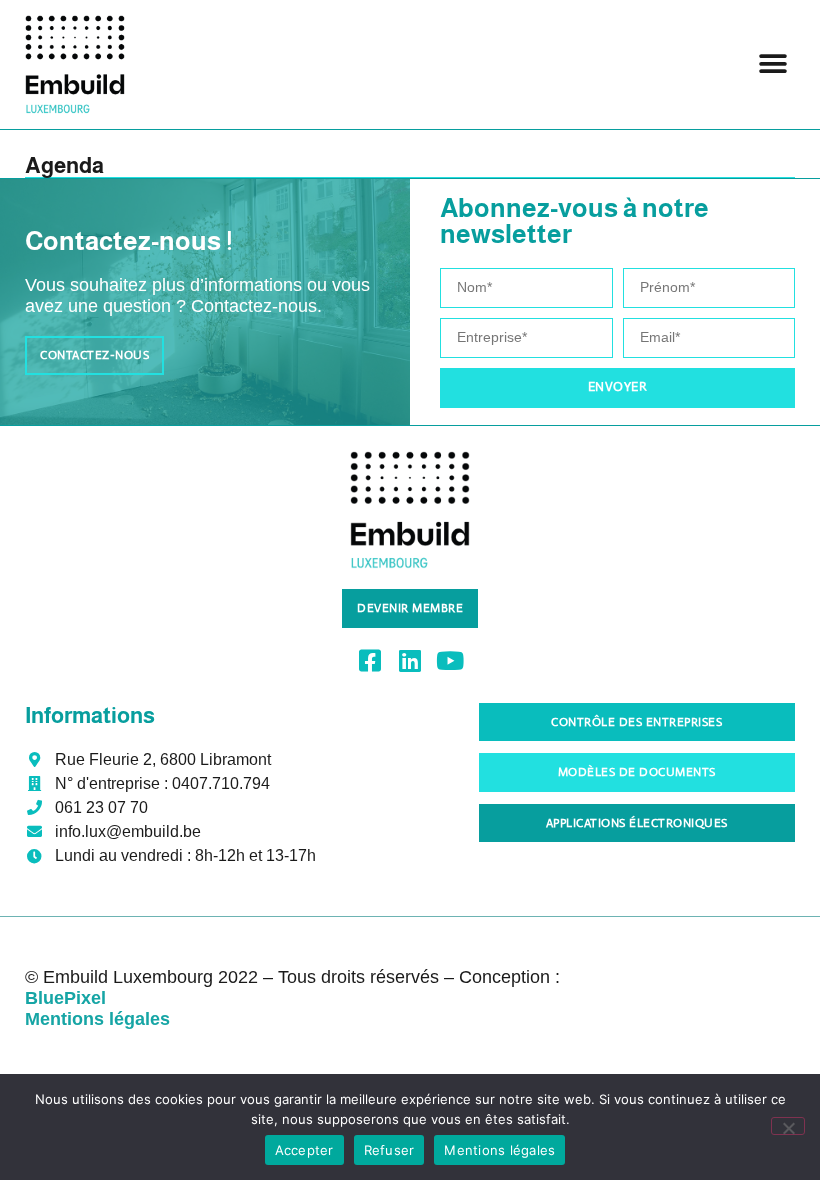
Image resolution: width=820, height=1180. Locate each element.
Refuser (389, 1150)
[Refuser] (788, 1126)
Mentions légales (499, 1150)
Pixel (65, 998)
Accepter (304, 1150)
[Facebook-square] (370, 660)
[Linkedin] (410, 660)
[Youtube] (450, 660)
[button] (772, 64)
